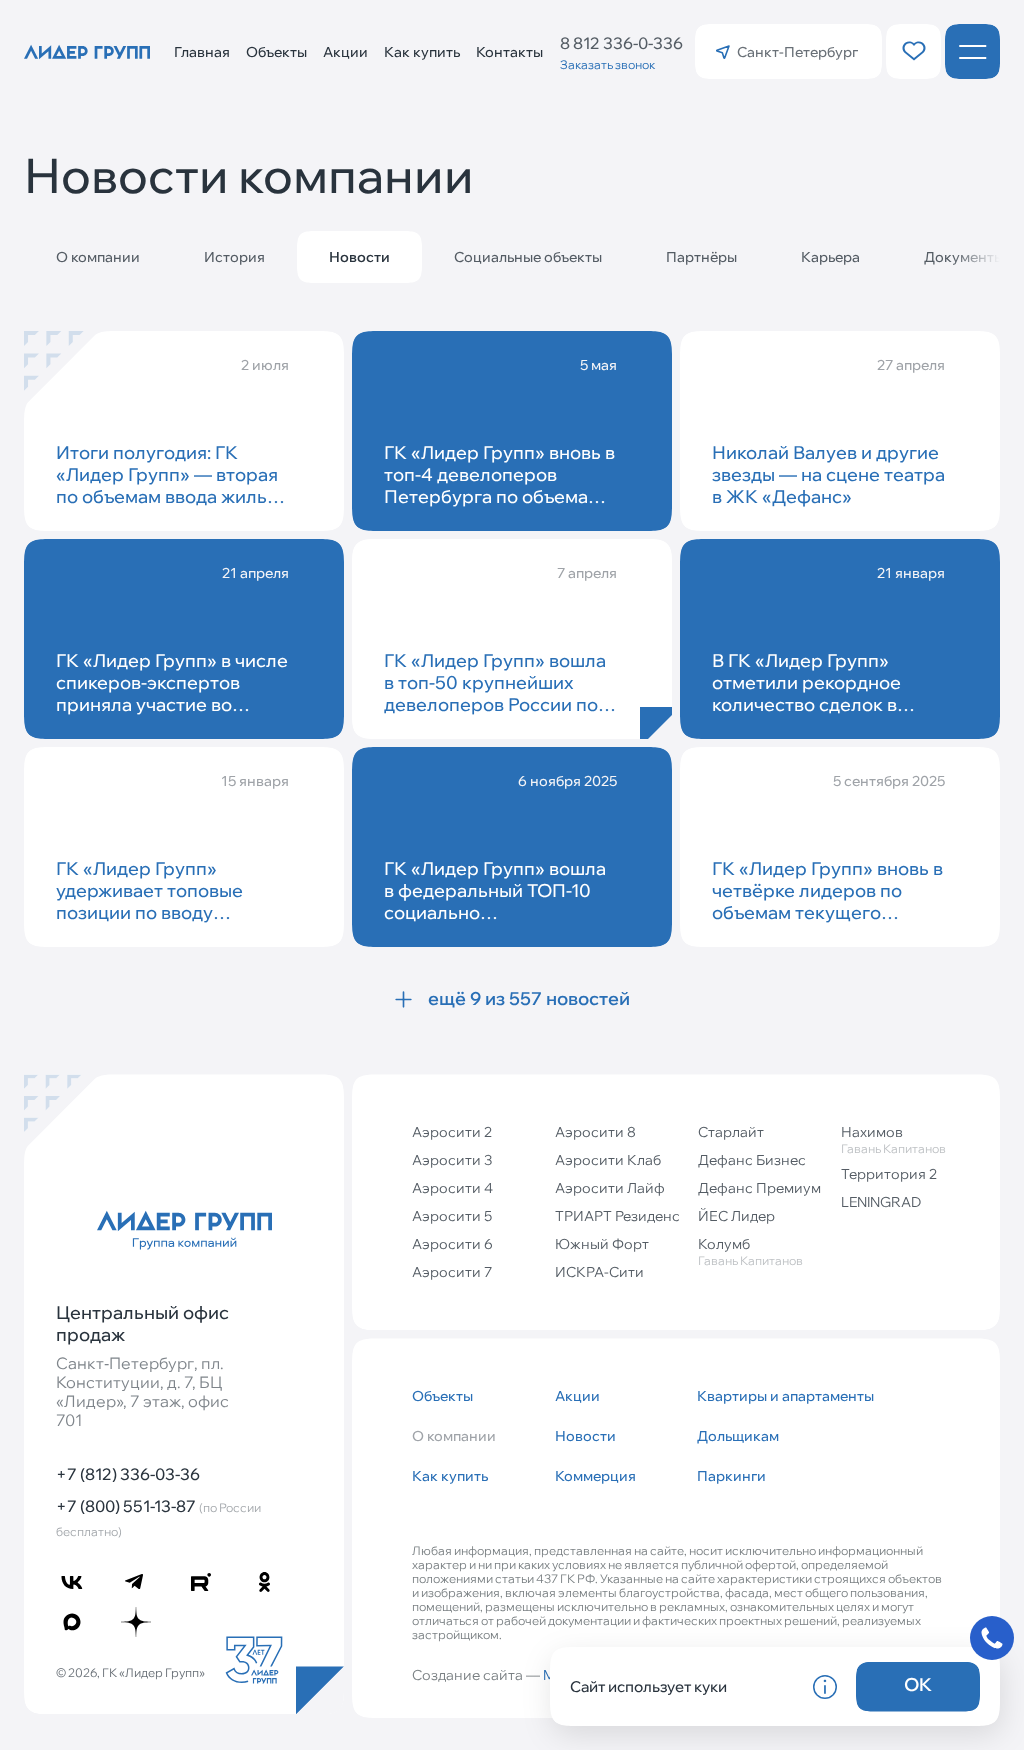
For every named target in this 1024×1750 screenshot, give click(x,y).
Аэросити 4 (452, 1188)
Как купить (422, 52)
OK (918, 1684)
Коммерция (595, 1476)
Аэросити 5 (452, 1216)
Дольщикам (738, 1436)
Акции (345, 52)
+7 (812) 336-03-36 (128, 1474)
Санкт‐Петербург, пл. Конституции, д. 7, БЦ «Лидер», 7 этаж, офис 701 (142, 1392)
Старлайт (731, 1132)
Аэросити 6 (452, 1244)
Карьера (830, 257)
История (234, 257)
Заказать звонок (607, 64)
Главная (202, 52)
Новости (585, 1436)
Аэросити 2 (452, 1132)
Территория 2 (889, 1174)
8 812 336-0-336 (621, 43)
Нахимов (893, 1139)
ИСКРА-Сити (599, 1272)
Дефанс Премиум (759, 1188)
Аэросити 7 (452, 1272)
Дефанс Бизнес (752, 1160)
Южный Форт (602, 1244)
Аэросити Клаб (608, 1160)
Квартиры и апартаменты (760, 1396)
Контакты (509, 52)
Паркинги (731, 1476)
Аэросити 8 (595, 1132)
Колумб (750, 1251)
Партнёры (701, 257)
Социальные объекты (528, 257)
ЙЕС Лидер (736, 1216)
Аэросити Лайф (610, 1188)
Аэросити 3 (452, 1160)
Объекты (276, 52)
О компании (98, 257)
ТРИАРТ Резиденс (617, 1216)
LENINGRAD (881, 1202)
